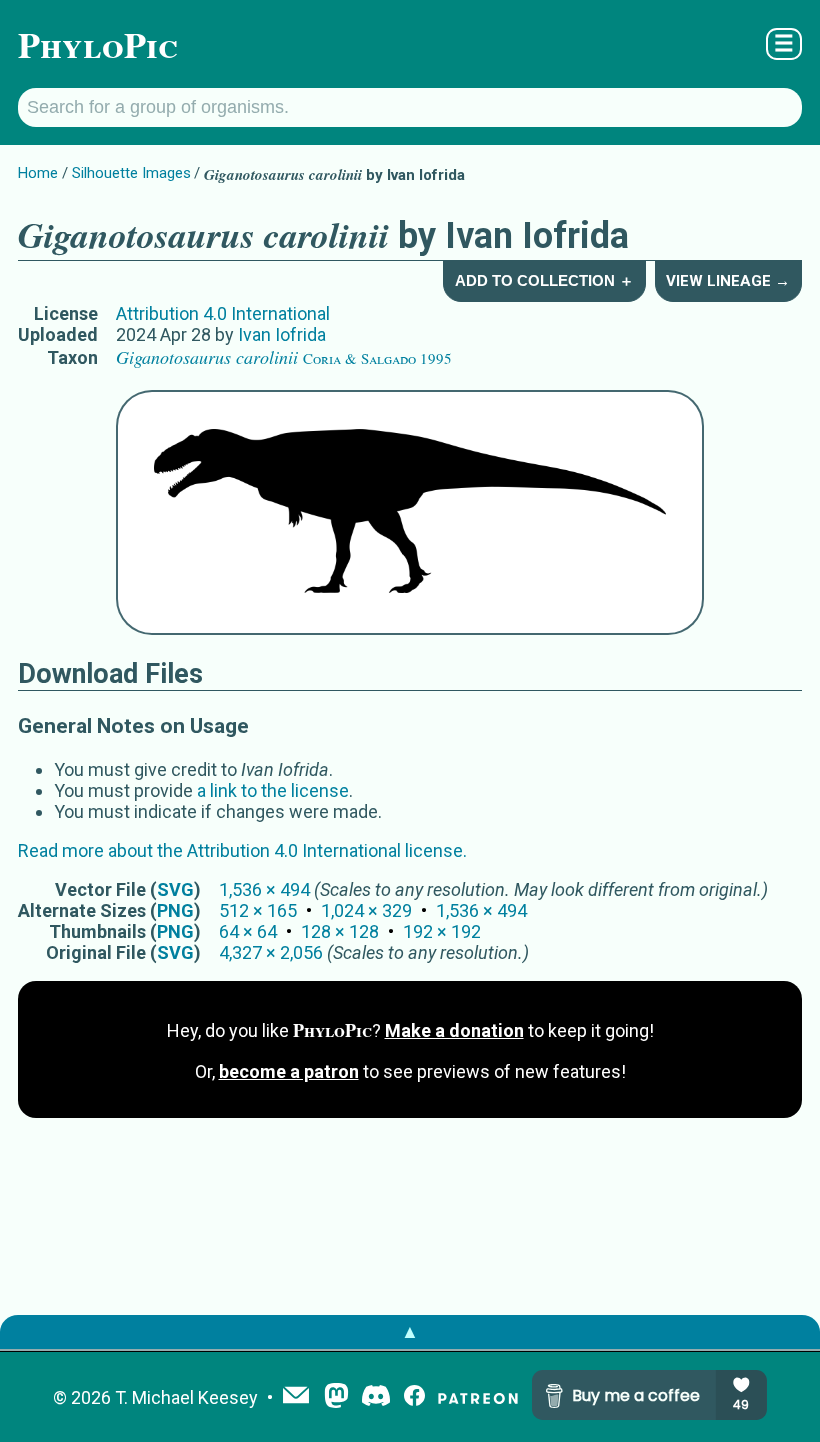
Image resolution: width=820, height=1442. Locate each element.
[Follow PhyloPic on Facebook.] (414, 1397)
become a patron (289, 1071)
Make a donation (454, 1030)
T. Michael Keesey (186, 1397)
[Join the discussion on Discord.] (376, 1397)
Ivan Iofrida (282, 334)
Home (38, 173)
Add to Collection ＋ (544, 280)
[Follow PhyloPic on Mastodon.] (336, 1397)
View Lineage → (728, 281)
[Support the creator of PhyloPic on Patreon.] (478, 1397)
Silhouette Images (131, 173)
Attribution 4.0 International (223, 313)
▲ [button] (410, 1331)
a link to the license (273, 790)
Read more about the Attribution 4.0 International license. (242, 850)
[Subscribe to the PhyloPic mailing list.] (296, 1397)
